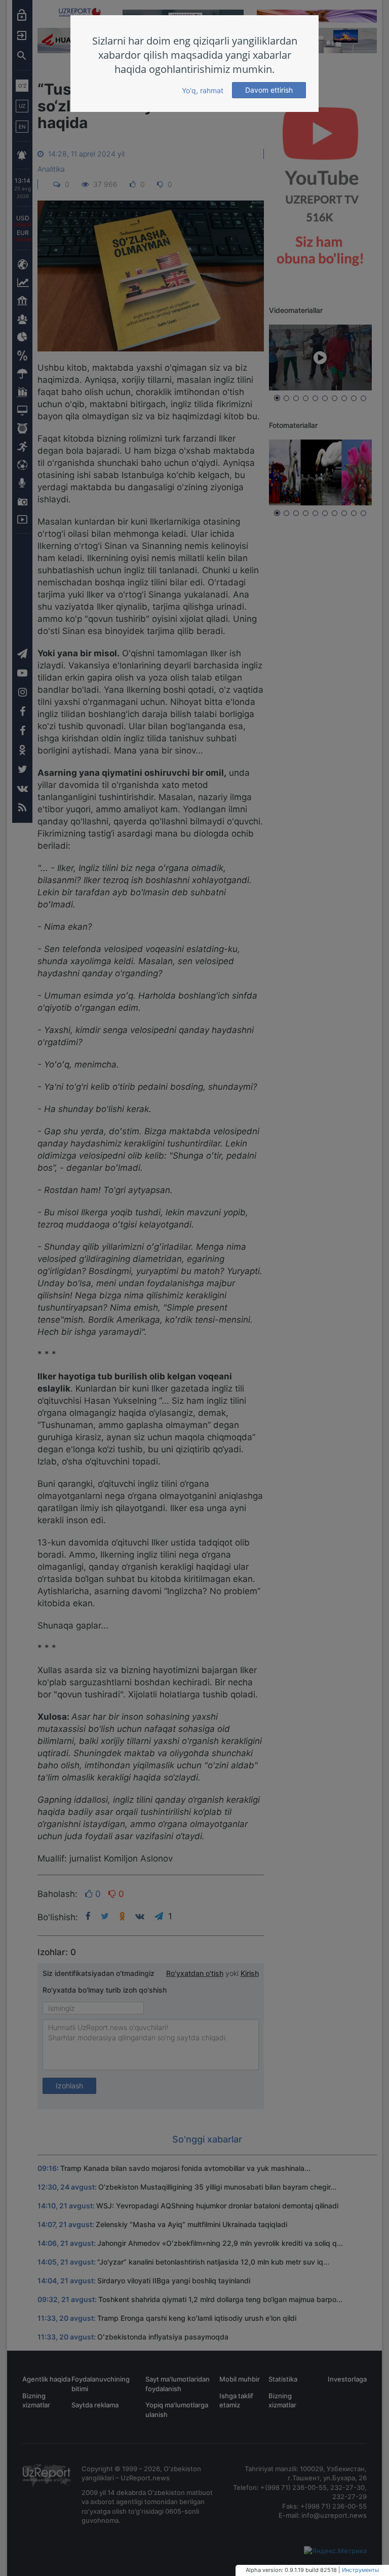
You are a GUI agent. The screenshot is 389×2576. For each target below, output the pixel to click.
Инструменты (360, 2570)
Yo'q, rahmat (203, 90)
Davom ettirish (269, 90)
